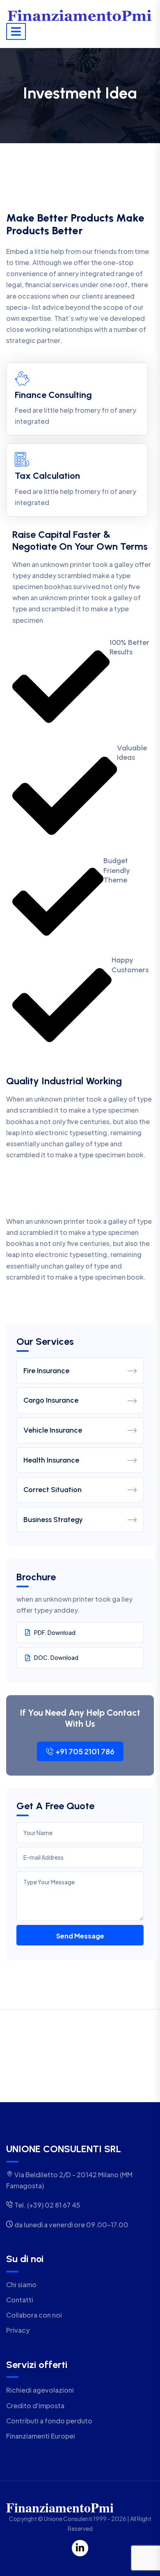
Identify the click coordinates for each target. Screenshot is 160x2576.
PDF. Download (55, 1632)
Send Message (80, 1936)
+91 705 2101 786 (85, 1751)
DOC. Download (56, 1657)
